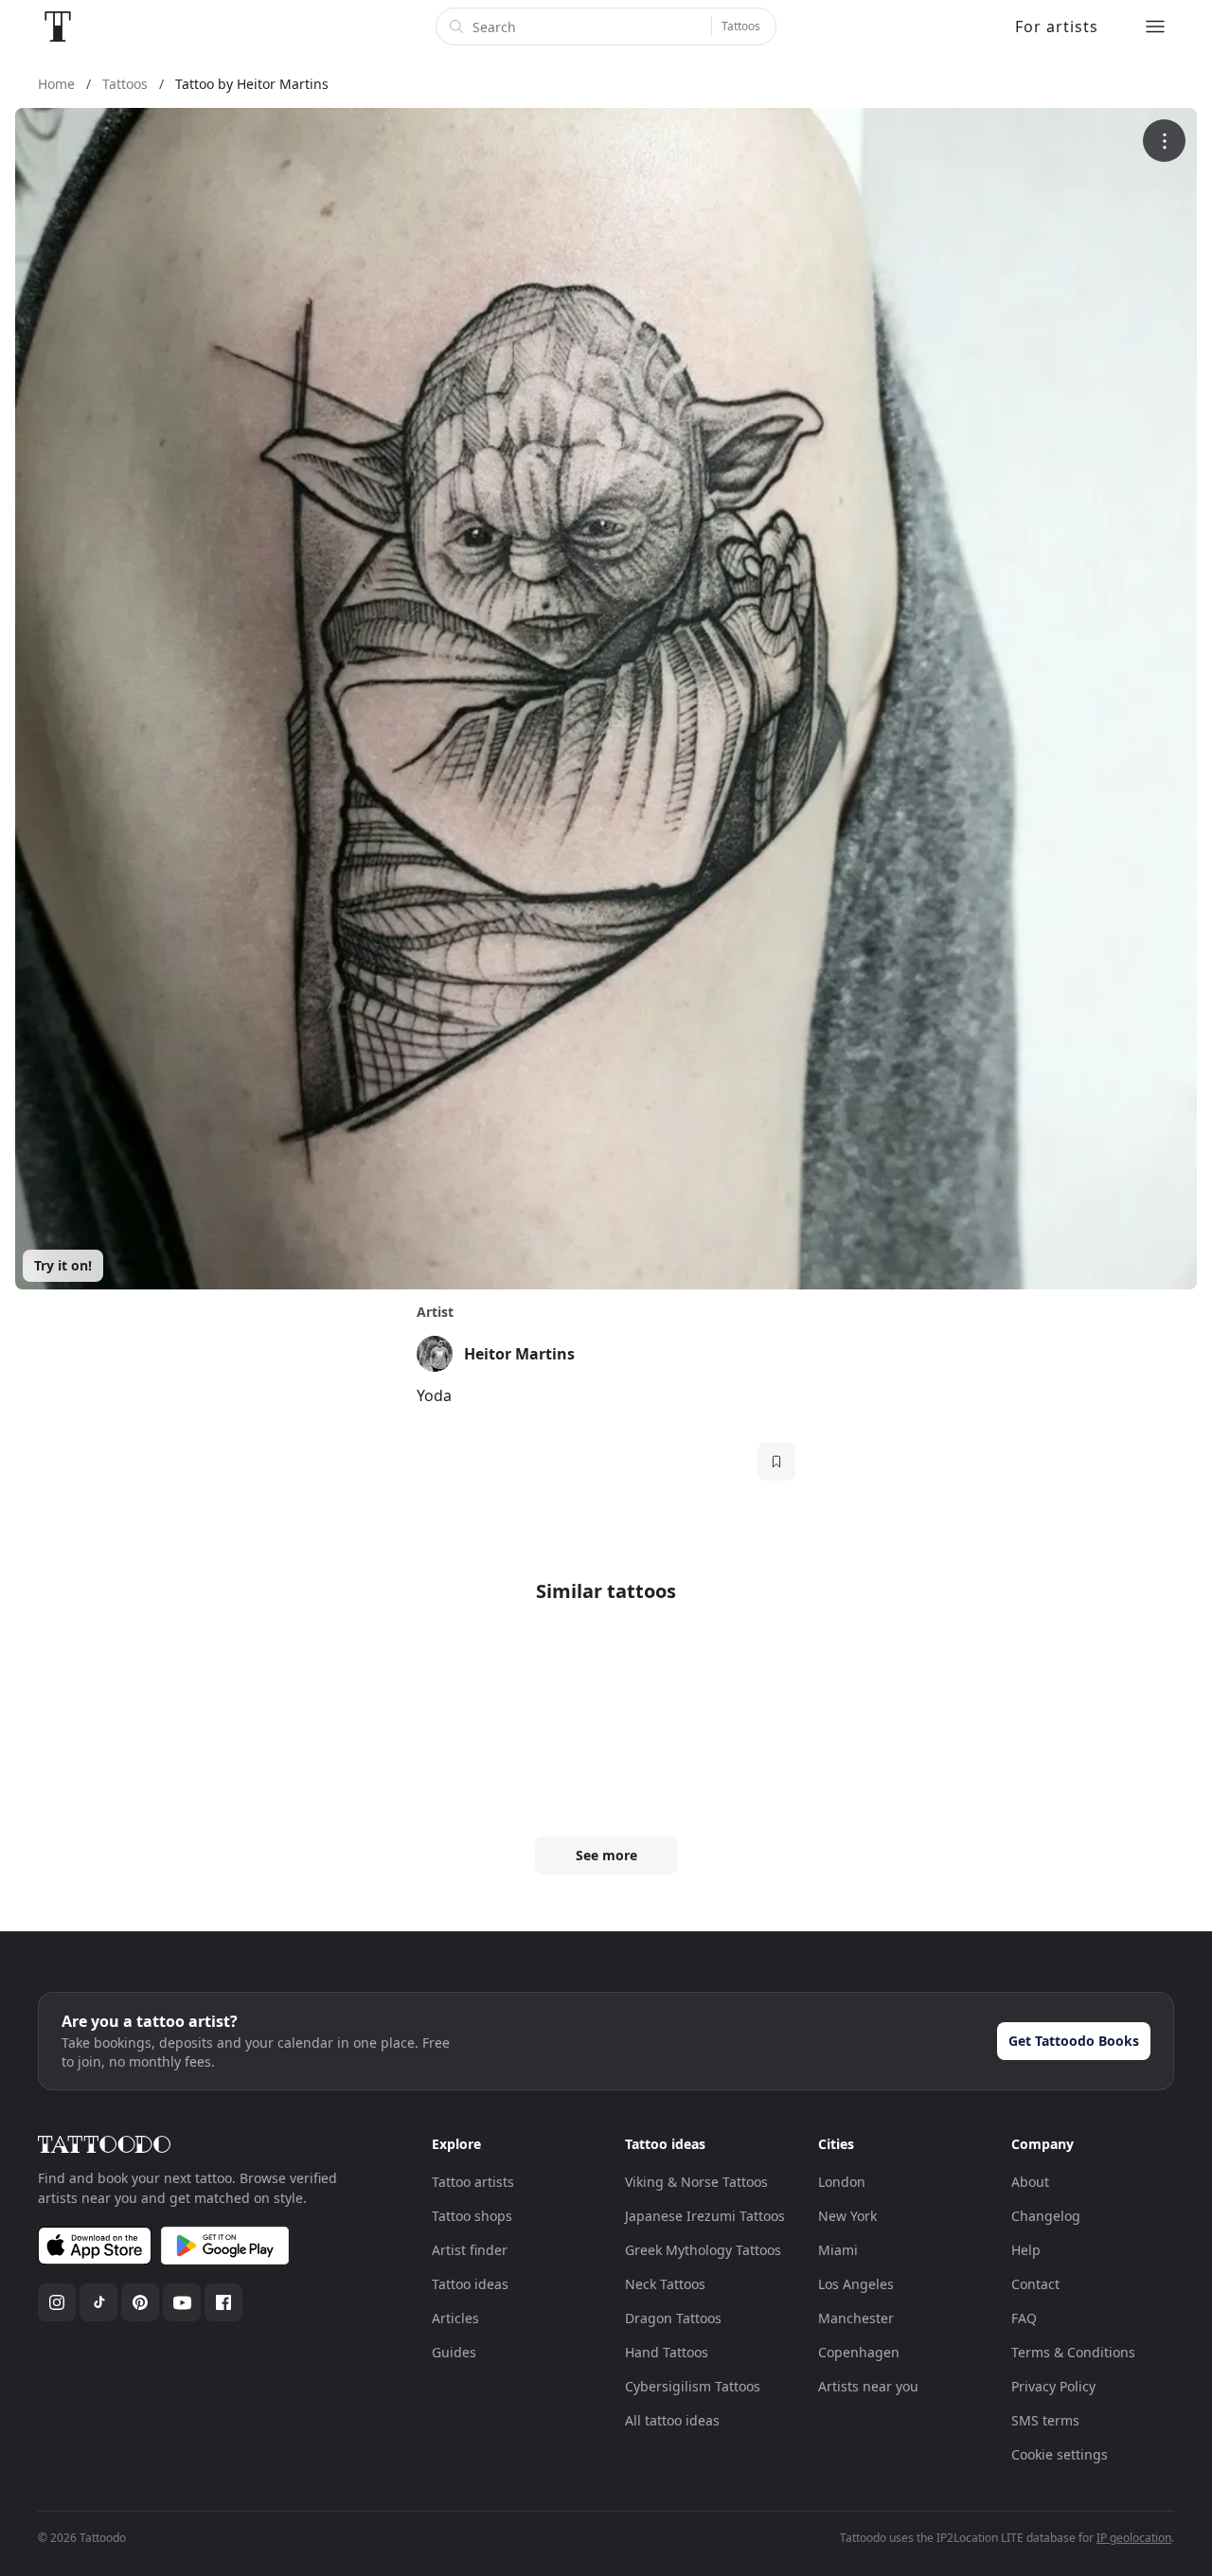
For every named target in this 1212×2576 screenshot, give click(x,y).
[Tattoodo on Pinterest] (140, 2302)
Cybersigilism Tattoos (693, 2386)
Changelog (1046, 2216)
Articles (455, 2318)
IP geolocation (1134, 2538)
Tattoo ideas (470, 2284)
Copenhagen (859, 2352)
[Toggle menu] (1155, 27)
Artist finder (470, 2250)
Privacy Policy (1053, 2386)
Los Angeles (856, 2284)
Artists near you (868, 2386)
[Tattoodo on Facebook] (223, 2302)
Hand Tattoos (667, 2352)
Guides (454, 2352)
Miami (838, 2250)
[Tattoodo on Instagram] (57, 2302)
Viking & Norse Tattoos (696, 2182)
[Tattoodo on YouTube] (182, 2302)
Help (1026, 2250)
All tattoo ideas (672, 2420)
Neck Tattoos (665, 2284)
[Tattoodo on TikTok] (98, 2302)
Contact (1035, 2284)
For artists (1057, 27)
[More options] (1164, 141)
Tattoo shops (472, 2216)
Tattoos (741, 26)
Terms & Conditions (1073, 2352)
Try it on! (63, 1265)
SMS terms (1045, 2420)
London (842, 2182)
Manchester (856, 2318)
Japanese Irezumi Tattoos (705, 2216)
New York (847, 2216)
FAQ (1024, 2318)
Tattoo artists (473, 2182)
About (1030, 2182)
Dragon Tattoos (673, 2318)
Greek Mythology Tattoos (703, 2250)
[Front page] (58, 27)
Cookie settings (1060, 2454)
